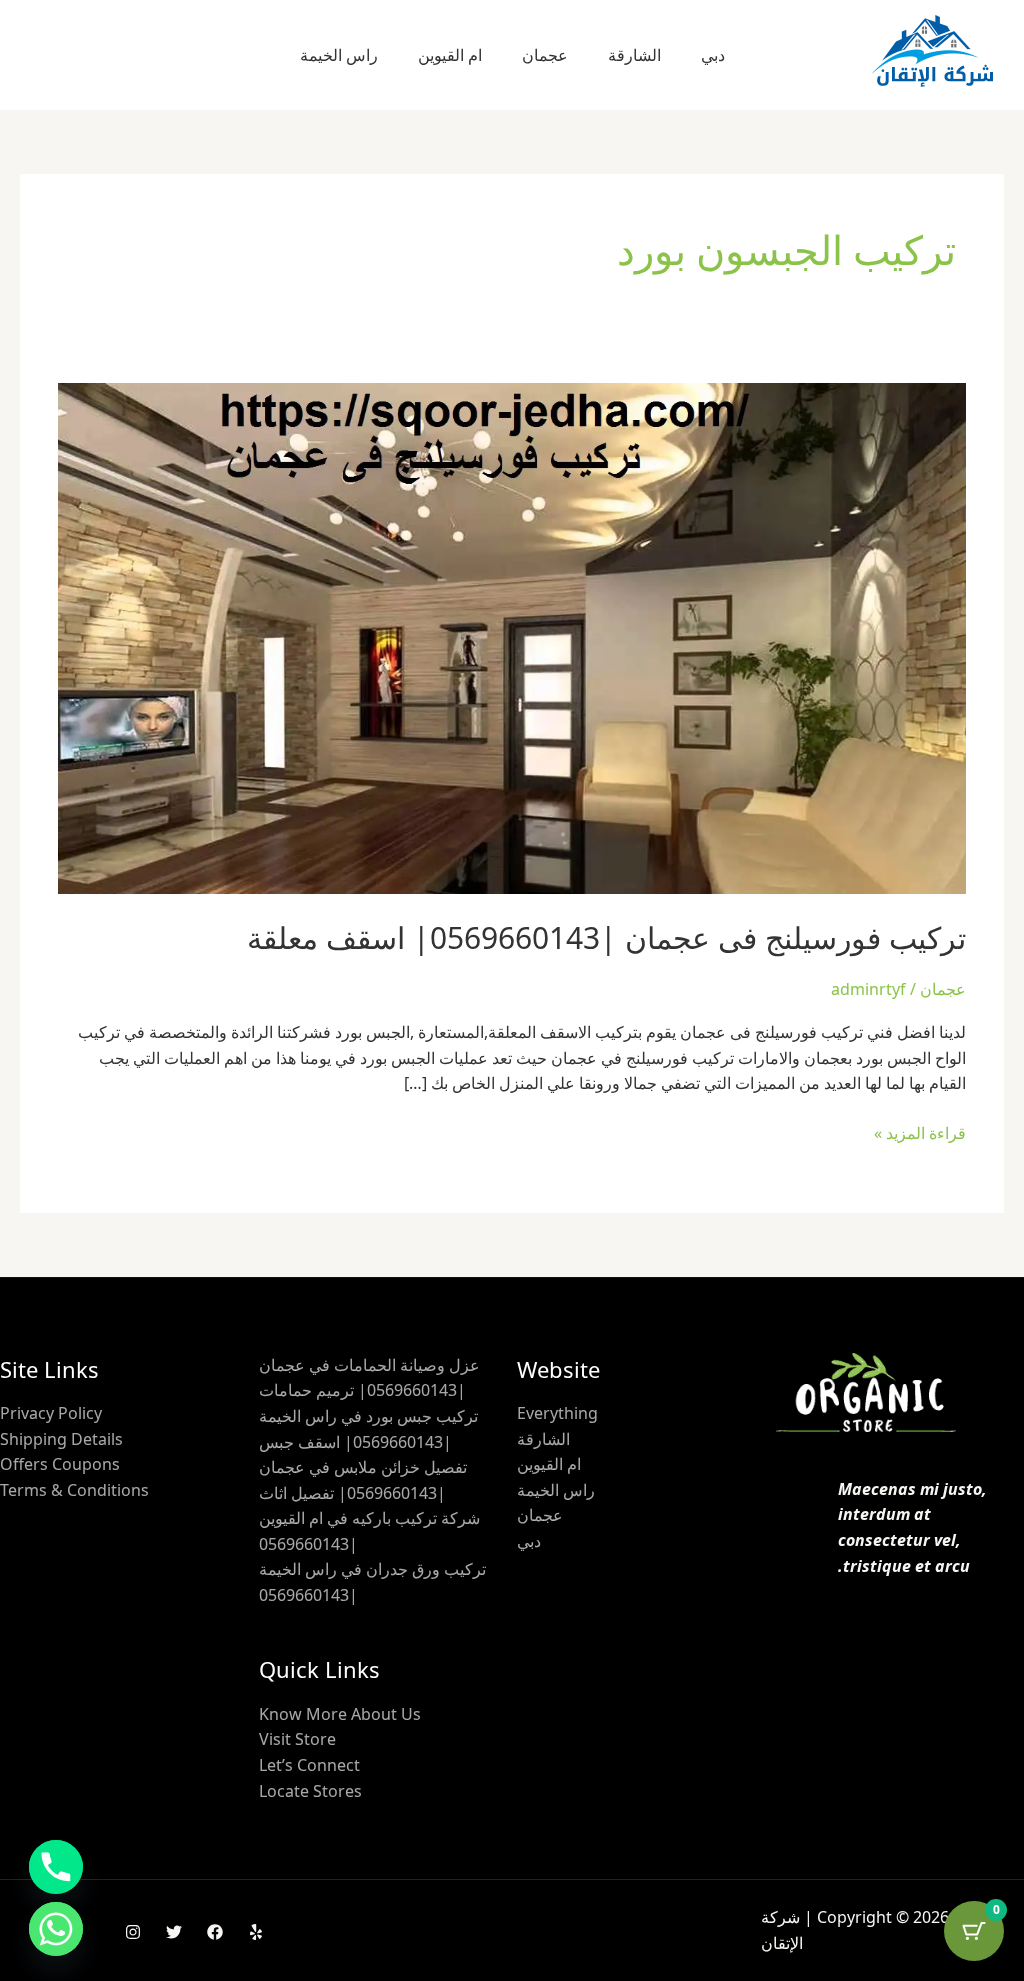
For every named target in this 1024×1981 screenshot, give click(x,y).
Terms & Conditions (74, 1490)
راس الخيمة (339, 55)
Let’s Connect (309, 1765)
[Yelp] (256, 1932)
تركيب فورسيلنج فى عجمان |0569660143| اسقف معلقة (606, 937)
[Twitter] (174, 1932)
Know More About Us (340, 1714)
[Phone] (56, 1867)
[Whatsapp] (56, 1929)
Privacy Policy (51, 1413)
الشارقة (634, 55)
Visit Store (297, 1739)
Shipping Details (61, 1439)
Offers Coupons (60, 1464)
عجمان (545, 55)
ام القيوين (450, 55)
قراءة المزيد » (920, 1132)
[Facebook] (215, 1932)
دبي (713, 55)
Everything (557, 1413)
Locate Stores (310, 1791)
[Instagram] (133, 1932)
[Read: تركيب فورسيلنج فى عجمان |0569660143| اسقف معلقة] (511, 637)
